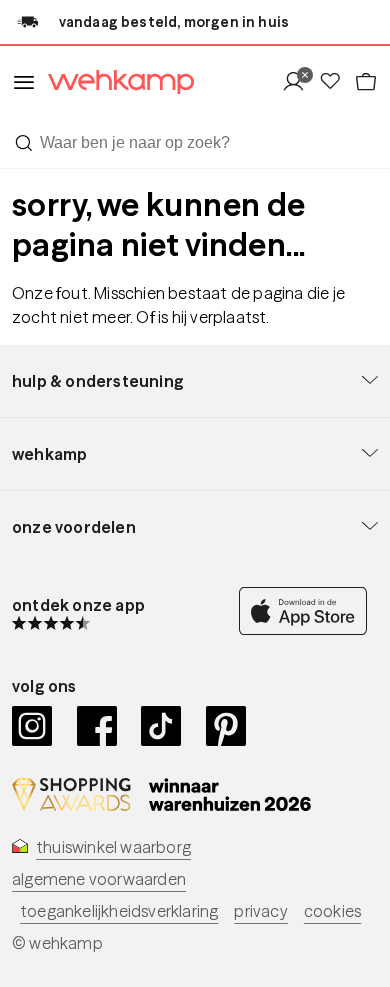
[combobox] (195, 143)
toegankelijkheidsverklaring (119, 911)
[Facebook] (97, 726)
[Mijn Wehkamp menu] (299, 82)
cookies (332, 911)
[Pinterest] (226, 726)
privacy (260, 911)
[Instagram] (32, 726)
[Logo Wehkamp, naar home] (115, 82)
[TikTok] (161, 726)
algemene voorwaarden (99, 879)
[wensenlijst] (336, 82)
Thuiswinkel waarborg (113, 847)
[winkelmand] (366, 82)
